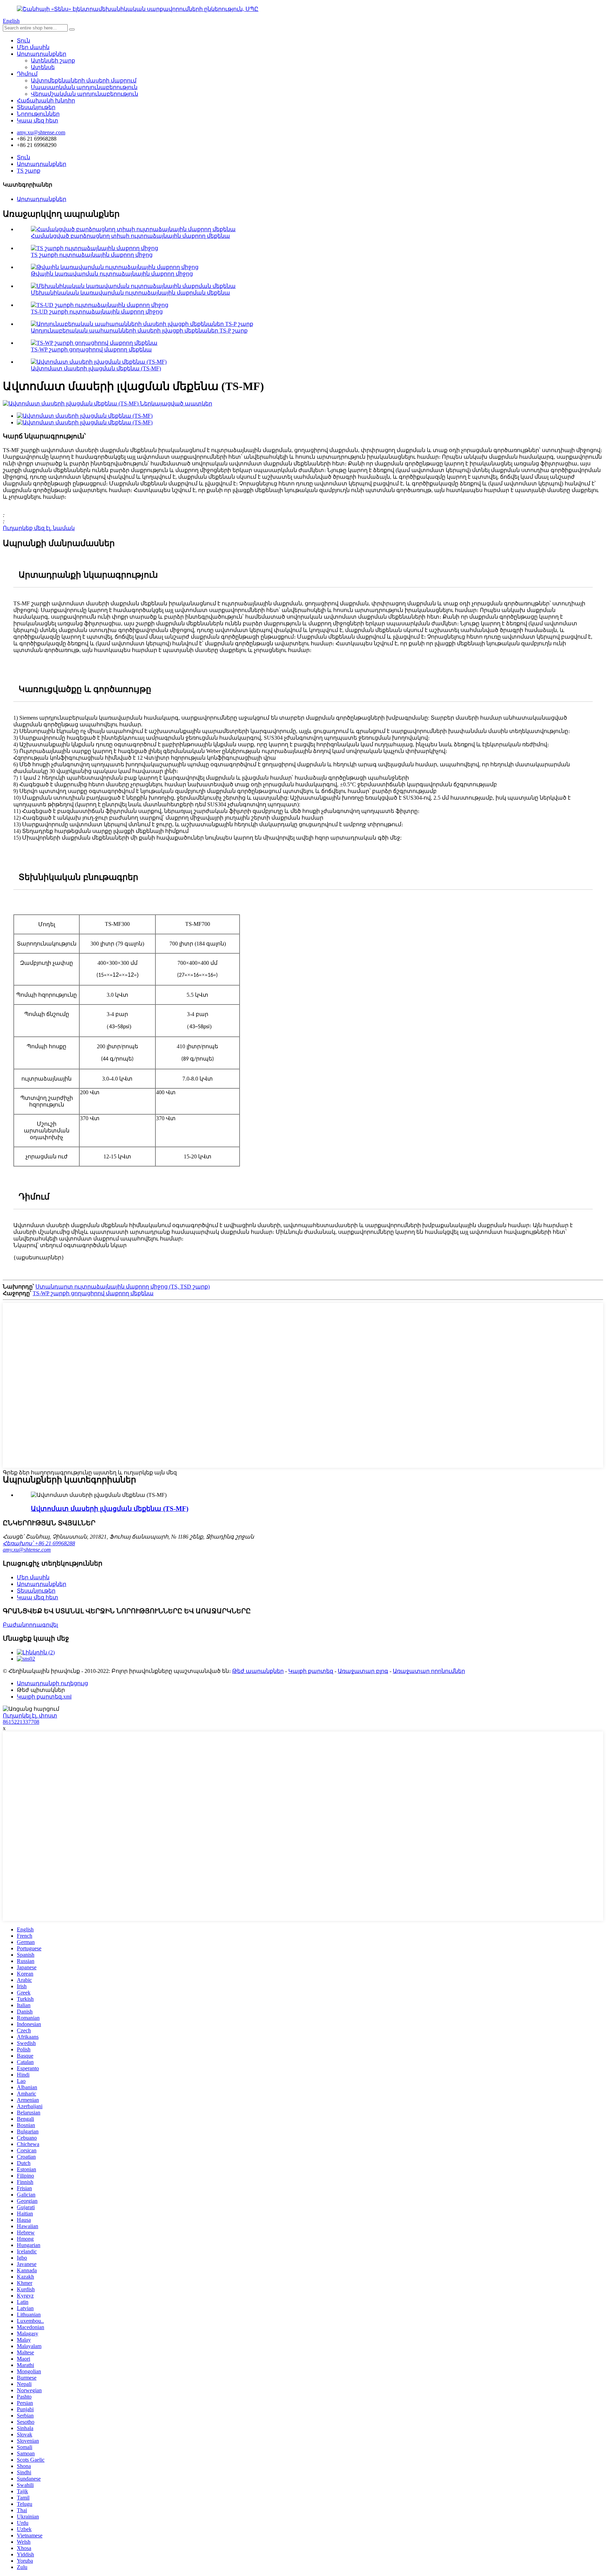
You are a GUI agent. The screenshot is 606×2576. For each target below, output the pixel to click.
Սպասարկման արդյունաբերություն (84, 87)
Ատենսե (43, 67)
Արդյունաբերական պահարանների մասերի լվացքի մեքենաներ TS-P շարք (139, 331)
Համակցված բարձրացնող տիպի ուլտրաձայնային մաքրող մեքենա (130, 236)
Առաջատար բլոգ (363, 1671)
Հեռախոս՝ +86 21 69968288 (39, 1543)
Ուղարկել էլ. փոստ (30, 1716)
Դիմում (27, 74)
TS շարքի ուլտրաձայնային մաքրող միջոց (92, 255)
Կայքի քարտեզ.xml (44, 1697)
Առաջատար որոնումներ (429, 1671)
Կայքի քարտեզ (311, 1671)
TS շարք (29, 171)
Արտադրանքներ (42, 54)
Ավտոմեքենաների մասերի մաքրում (84, 80)
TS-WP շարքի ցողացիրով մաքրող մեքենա (91, 349)
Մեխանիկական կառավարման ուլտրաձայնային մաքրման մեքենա (130, 293)
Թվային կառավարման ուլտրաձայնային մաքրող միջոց (112, 274)
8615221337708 (21, 1722)
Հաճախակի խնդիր (46, 100)
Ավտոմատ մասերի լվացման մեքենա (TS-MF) (96, 368)
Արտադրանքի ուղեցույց (52, 1683)
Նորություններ (38, 114)
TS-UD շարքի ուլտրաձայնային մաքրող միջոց (97, 312)
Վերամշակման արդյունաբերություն (85, 94)
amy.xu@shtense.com (27, 1550)
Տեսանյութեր (36, 107)
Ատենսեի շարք (53, 60)
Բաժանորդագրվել (30, 1625)
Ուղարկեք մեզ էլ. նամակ (39, 528)
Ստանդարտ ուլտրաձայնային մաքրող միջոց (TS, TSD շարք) (123, 1287)
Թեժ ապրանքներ (258, 1671)
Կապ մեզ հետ (38, 120)
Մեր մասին (33, 47)
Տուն (23, 41)
